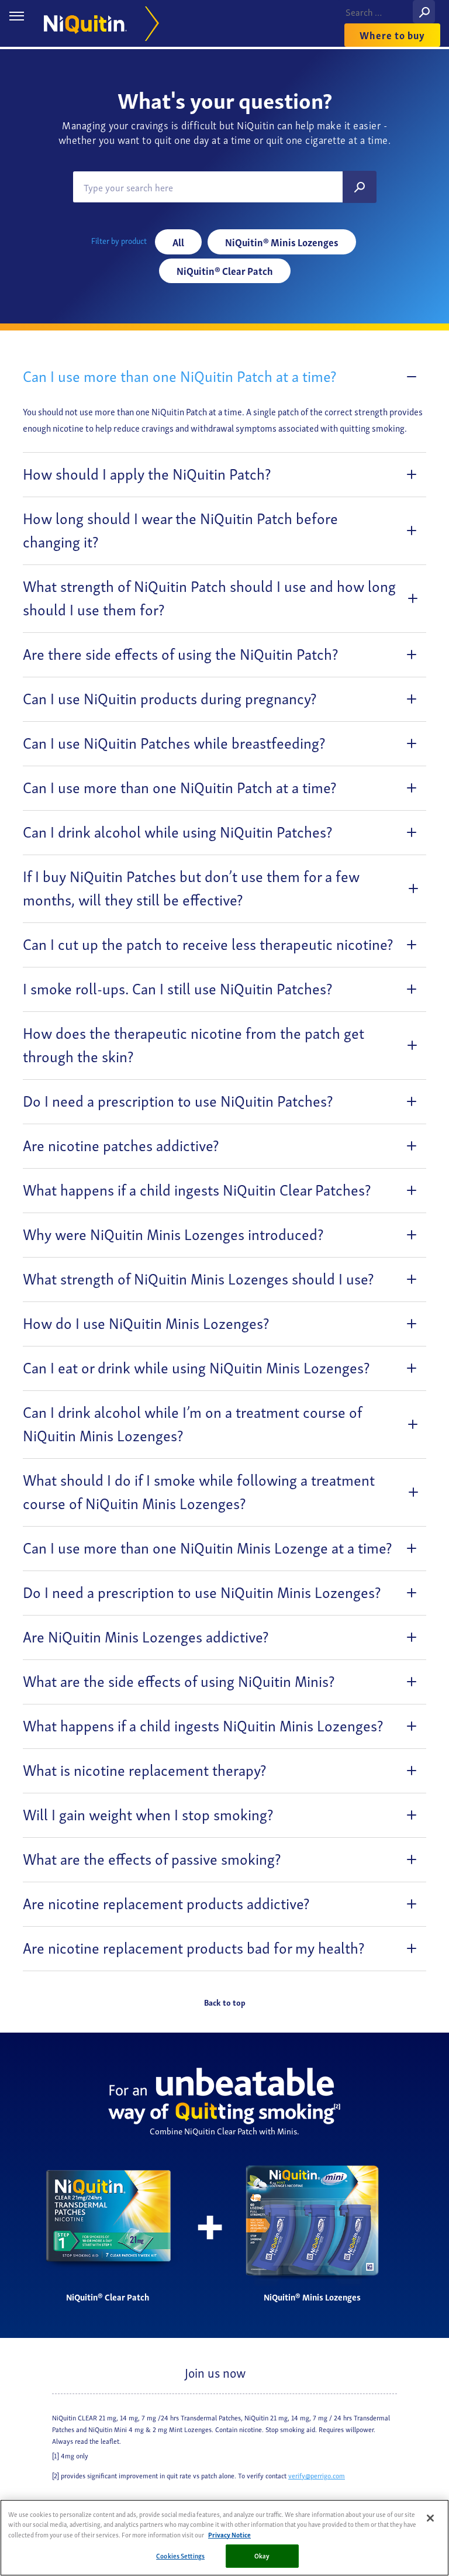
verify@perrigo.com (317, 2475)
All (178, 242)
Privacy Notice (229, 2534)
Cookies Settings (180, 2556)
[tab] (224, 377)
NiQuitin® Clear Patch (225, 271)
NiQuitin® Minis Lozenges (282, 242)
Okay (262, 2556)
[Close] (430, 2518)
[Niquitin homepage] (97, 24)
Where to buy (392, 35)
